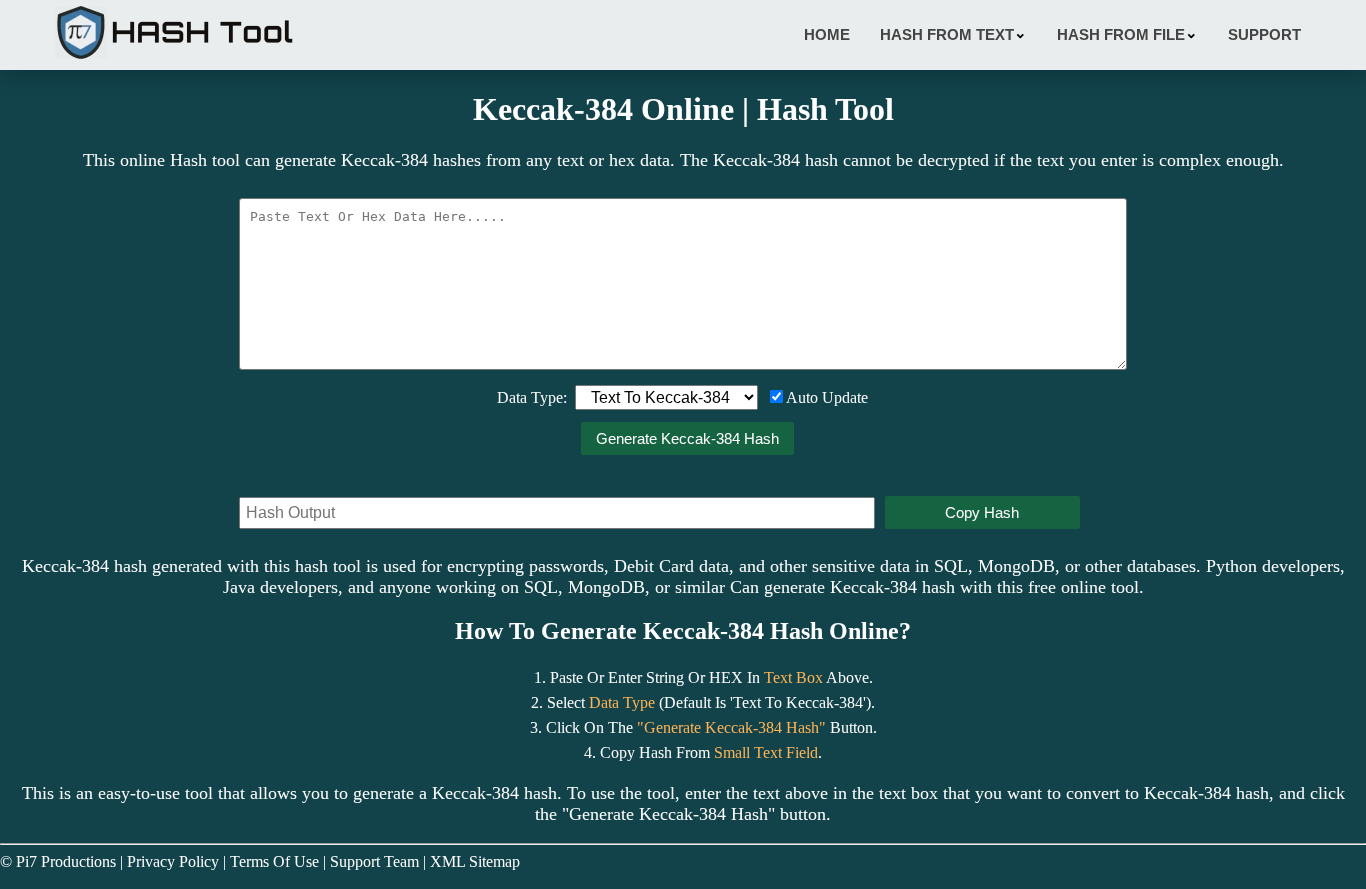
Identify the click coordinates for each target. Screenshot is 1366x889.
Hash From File (1127, 33)
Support (1264, 34)
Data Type (622, 702)
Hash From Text (953, 33)
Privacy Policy (173, 861)
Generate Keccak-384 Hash (687, 438)
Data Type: (532, 397)
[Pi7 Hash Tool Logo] (175, 58)
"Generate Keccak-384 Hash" (731, 727)
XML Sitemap (475, 861)
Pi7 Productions (66, 861)
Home (827, 34)
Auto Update (827, 397)
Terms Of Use (274, 861)
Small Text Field (766, 752)
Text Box (793, 677)
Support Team (374, 861)
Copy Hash (982, 512)
